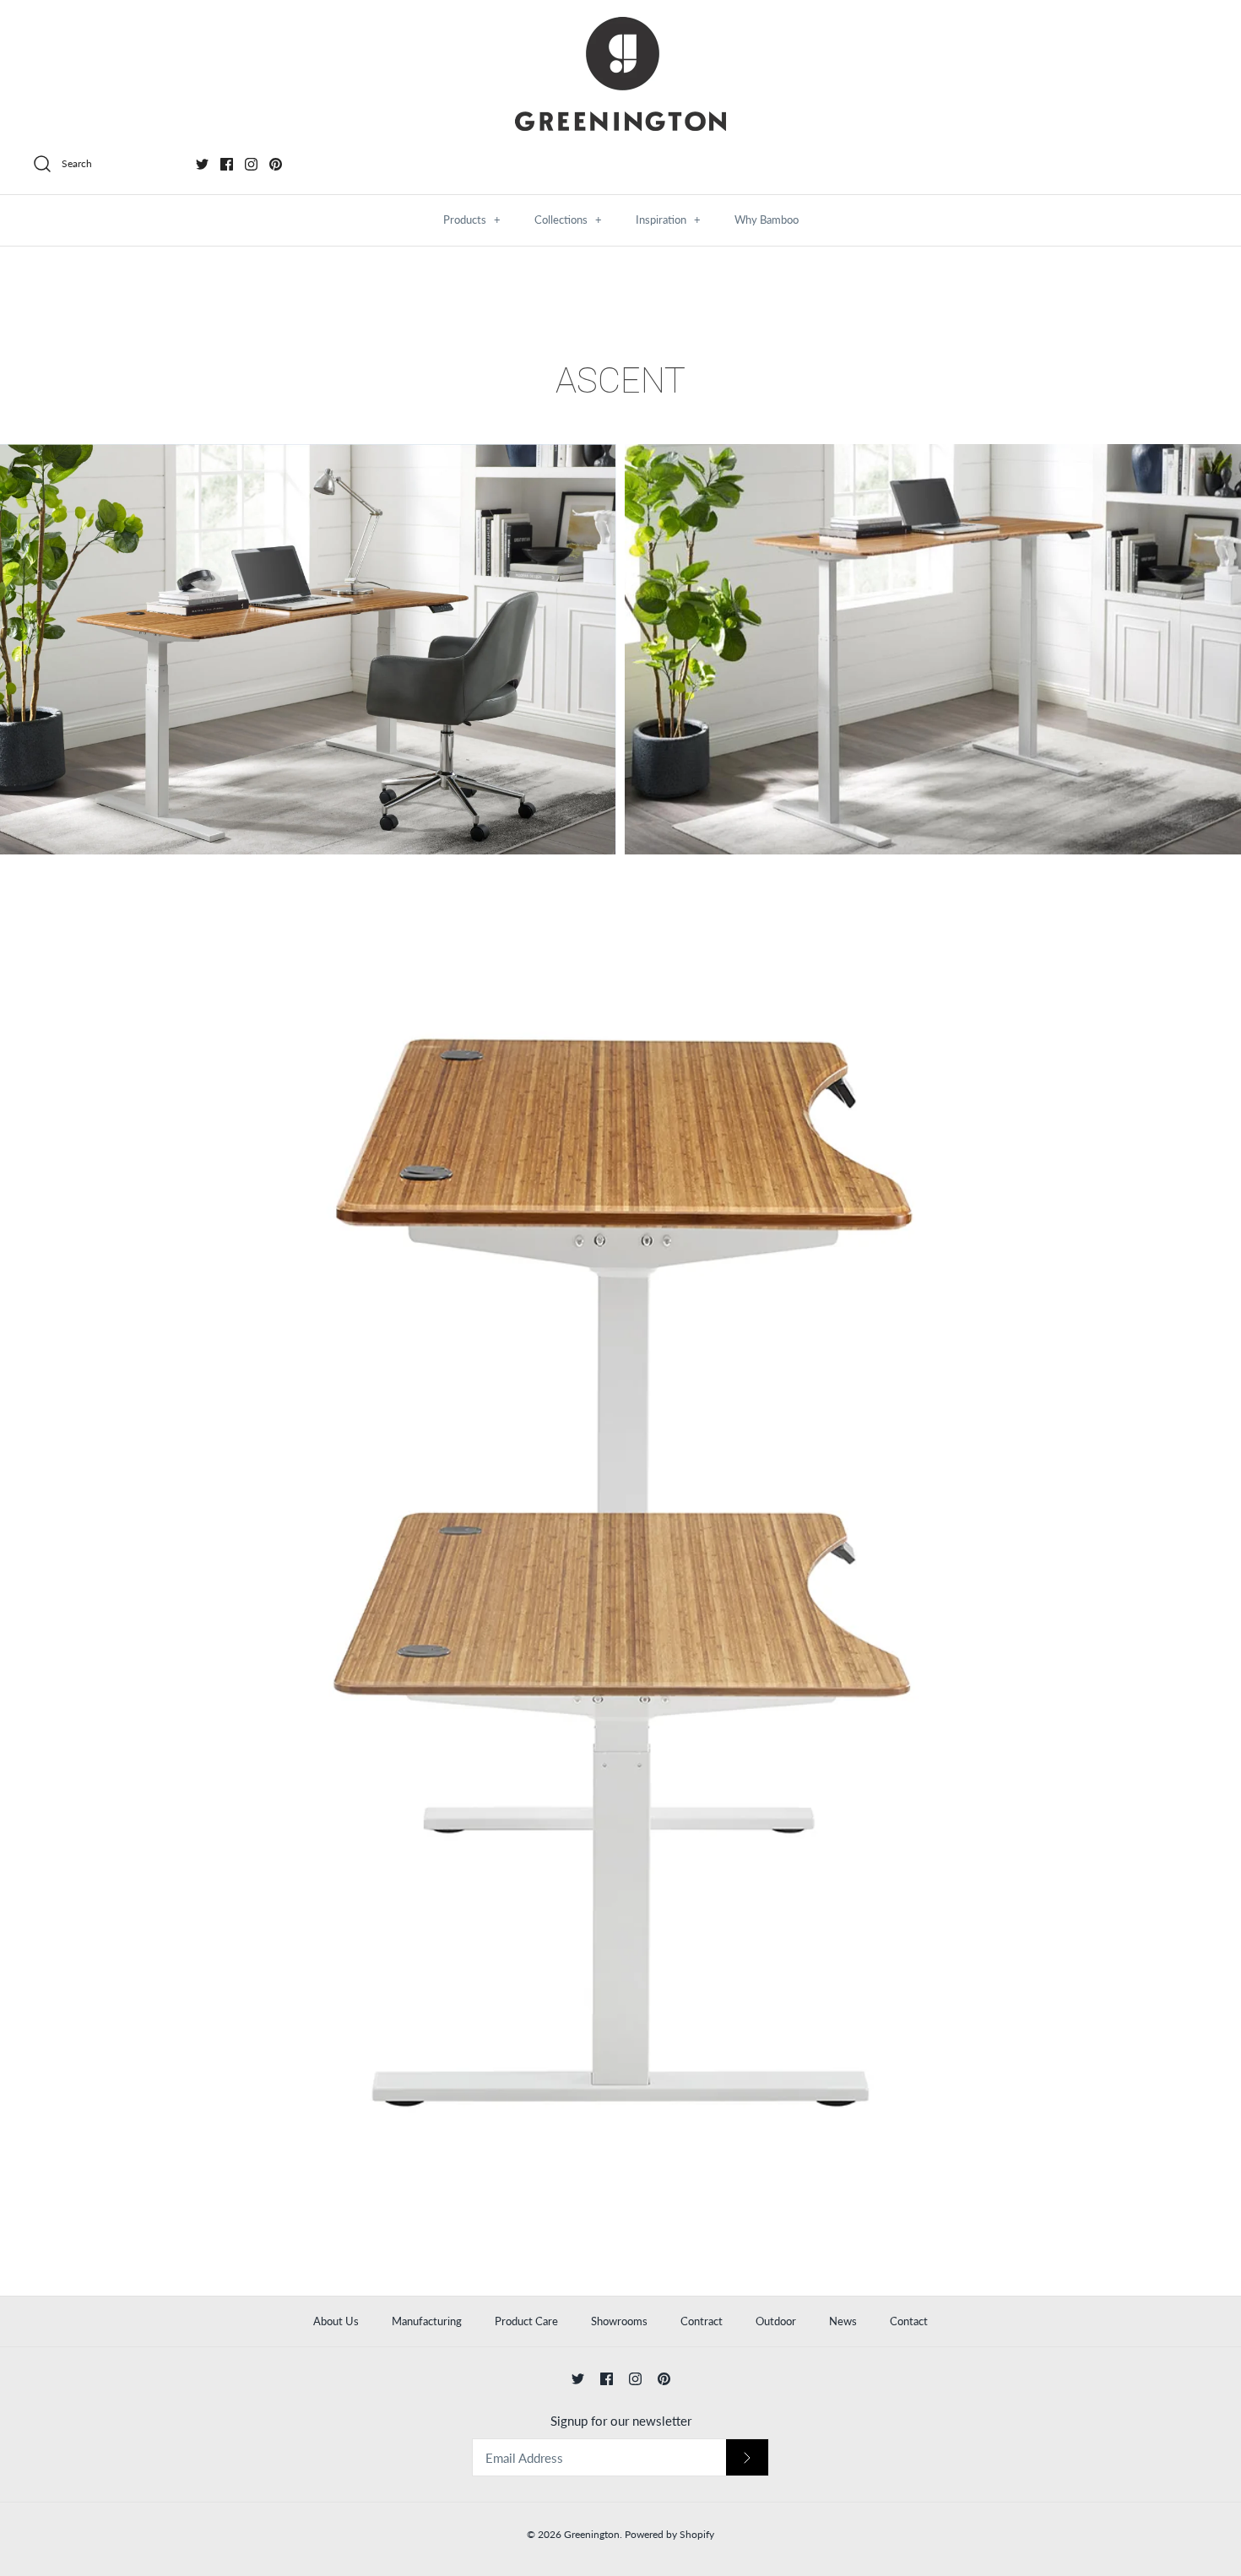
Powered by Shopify (669, 2534)
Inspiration (668, 220)
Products (472, 220)
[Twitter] (202, 164)
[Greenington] (620, 74)
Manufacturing (427, 2321)
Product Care (526, 2321)
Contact (909, 2321)
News (843, 2321)
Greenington (592, 2534)
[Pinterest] (276, 164)
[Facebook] (227, 164)
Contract (702, 2321)
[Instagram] (251, 164)
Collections (568, 220)
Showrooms (619, 2321)
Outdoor (776, 2321)
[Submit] (747, 2457)
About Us (336, 2321)
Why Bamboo (767, 220)
